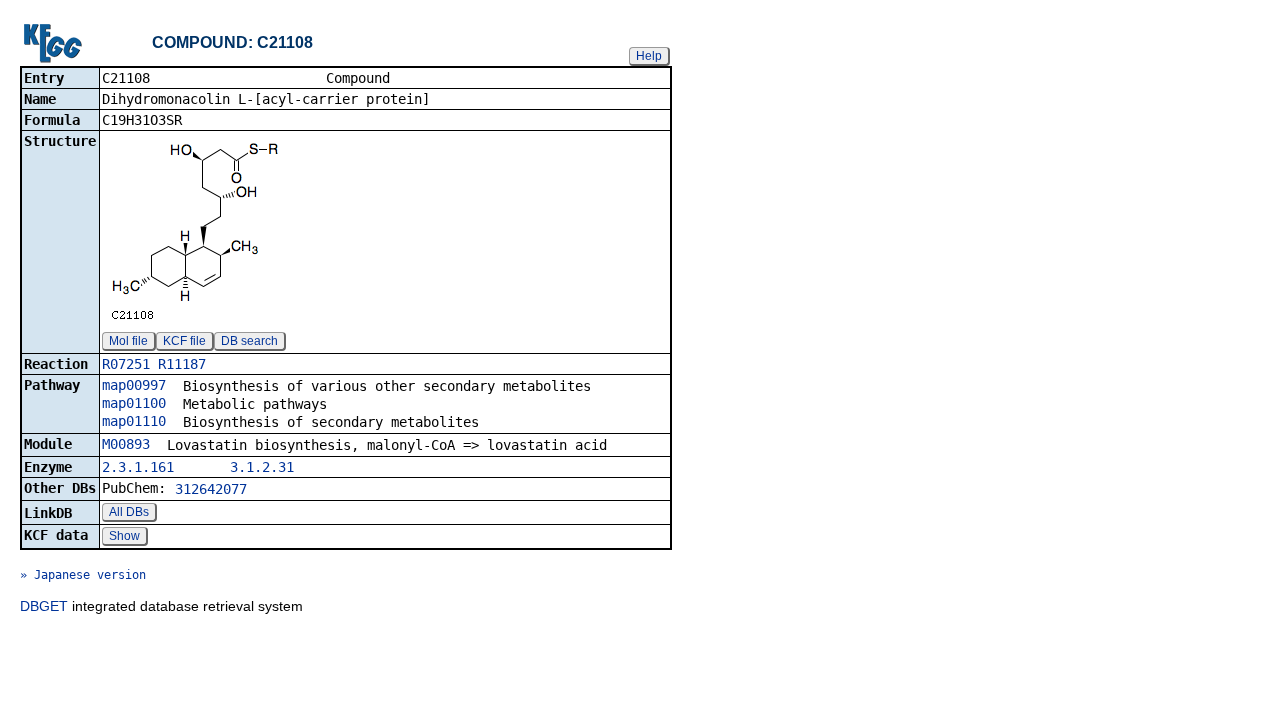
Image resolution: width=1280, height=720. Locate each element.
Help (649, 56)
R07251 (126, 364)
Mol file (128, 341)
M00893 (126, 444)
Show (124, 536)
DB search (249, 341)
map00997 (134, 385)
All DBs (129, 512)
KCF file (184, 341)
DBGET (44, 606)
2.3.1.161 (138, 467)
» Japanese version (83, 575)
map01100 (134, 403)
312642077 (211, 489)
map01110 (134, 421)
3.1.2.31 (262, 467)
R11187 (182, 364)
